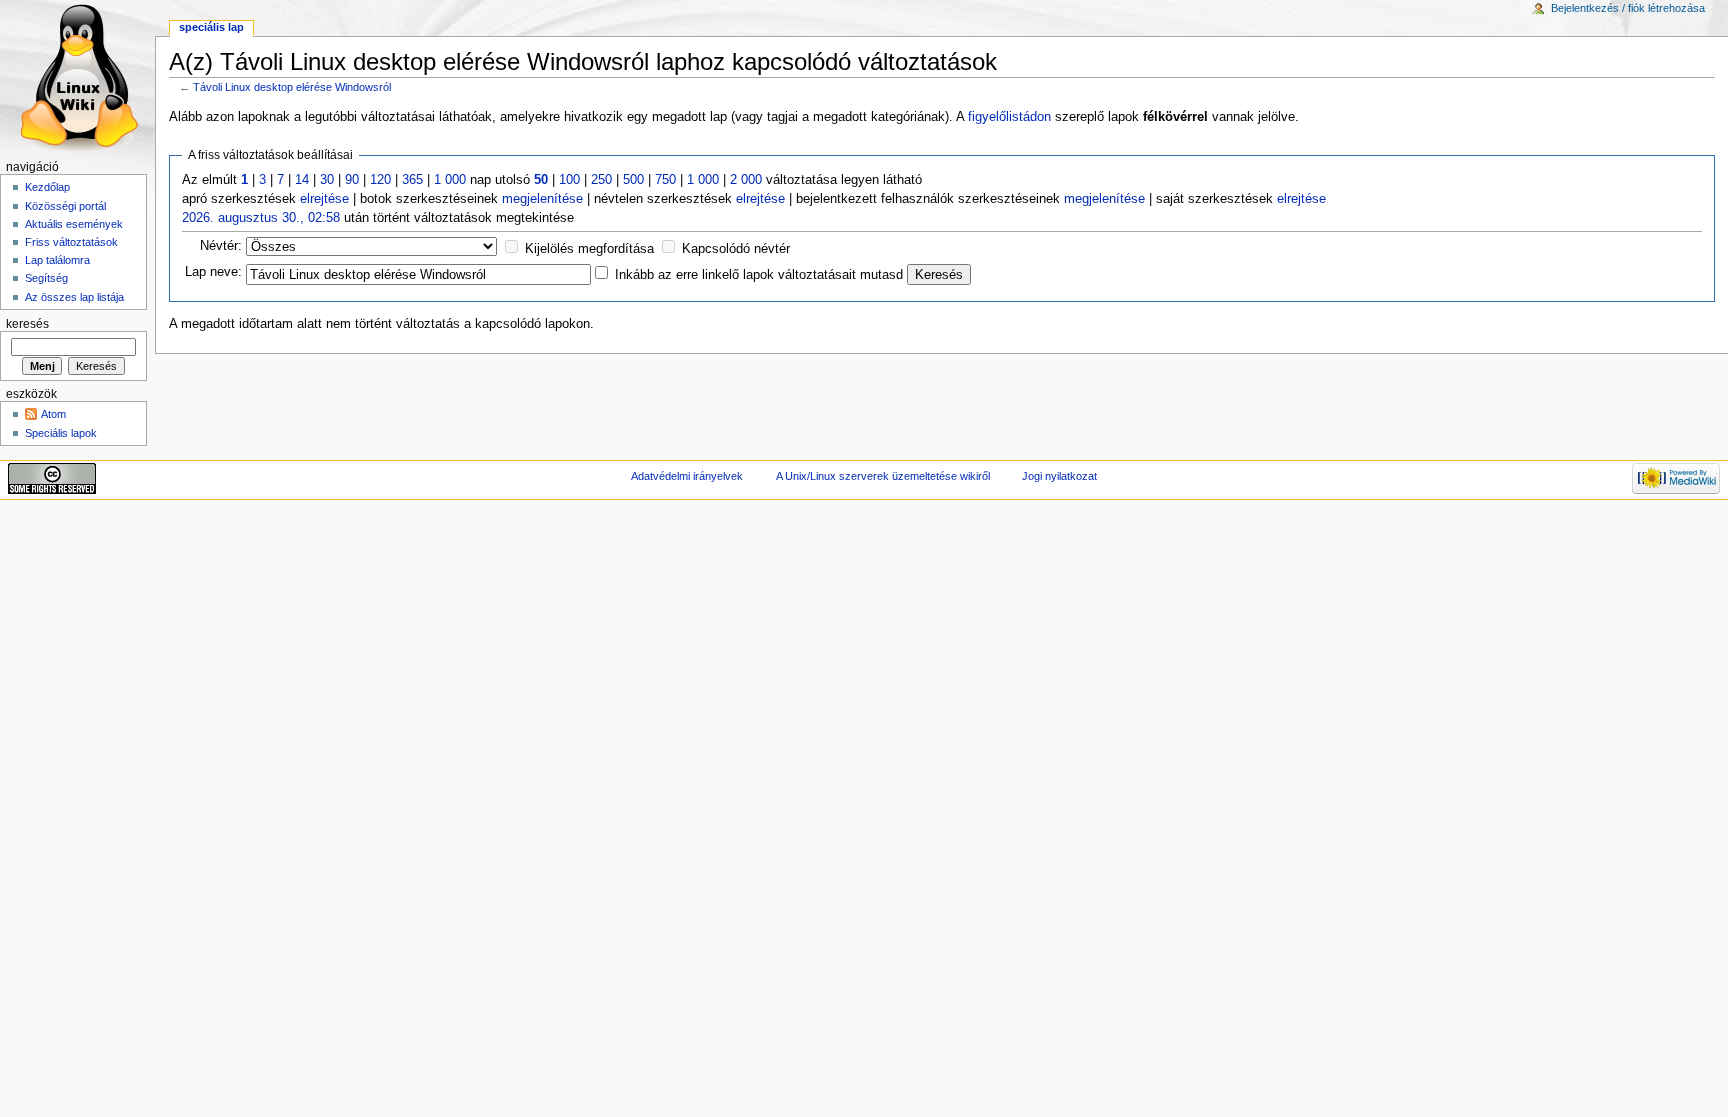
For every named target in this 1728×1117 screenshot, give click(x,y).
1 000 (450, 180)
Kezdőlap (47, 187)
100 (569, 180)
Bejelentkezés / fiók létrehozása (1628, 8)
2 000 (746, 180)
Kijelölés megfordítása (589, 249)
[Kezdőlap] (77, 77)
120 (380, 180)
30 (327, 180)
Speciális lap (211, 27)
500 (633, 180)
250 (601, 180)
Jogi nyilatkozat (1059, 476)
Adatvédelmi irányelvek (687, 476)
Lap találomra (57, 260)
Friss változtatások (71, 242)
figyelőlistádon (1009, 117)
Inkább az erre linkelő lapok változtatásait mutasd (759, 275)
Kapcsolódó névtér (736, 249)
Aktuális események (74, 224)
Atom (53, 414)
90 (352, 180)
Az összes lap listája (74, 297)
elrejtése (324, 199)
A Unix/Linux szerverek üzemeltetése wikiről (883, 476)
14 (302, 180)
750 (665, 180)
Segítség (46, 278)
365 (412, 180)
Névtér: (221, 246)
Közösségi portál (65, 206)
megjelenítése (542, 199)
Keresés (27, 324)
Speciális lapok (61, 433)
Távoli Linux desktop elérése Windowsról (292, 87)
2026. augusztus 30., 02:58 (261, 218)
